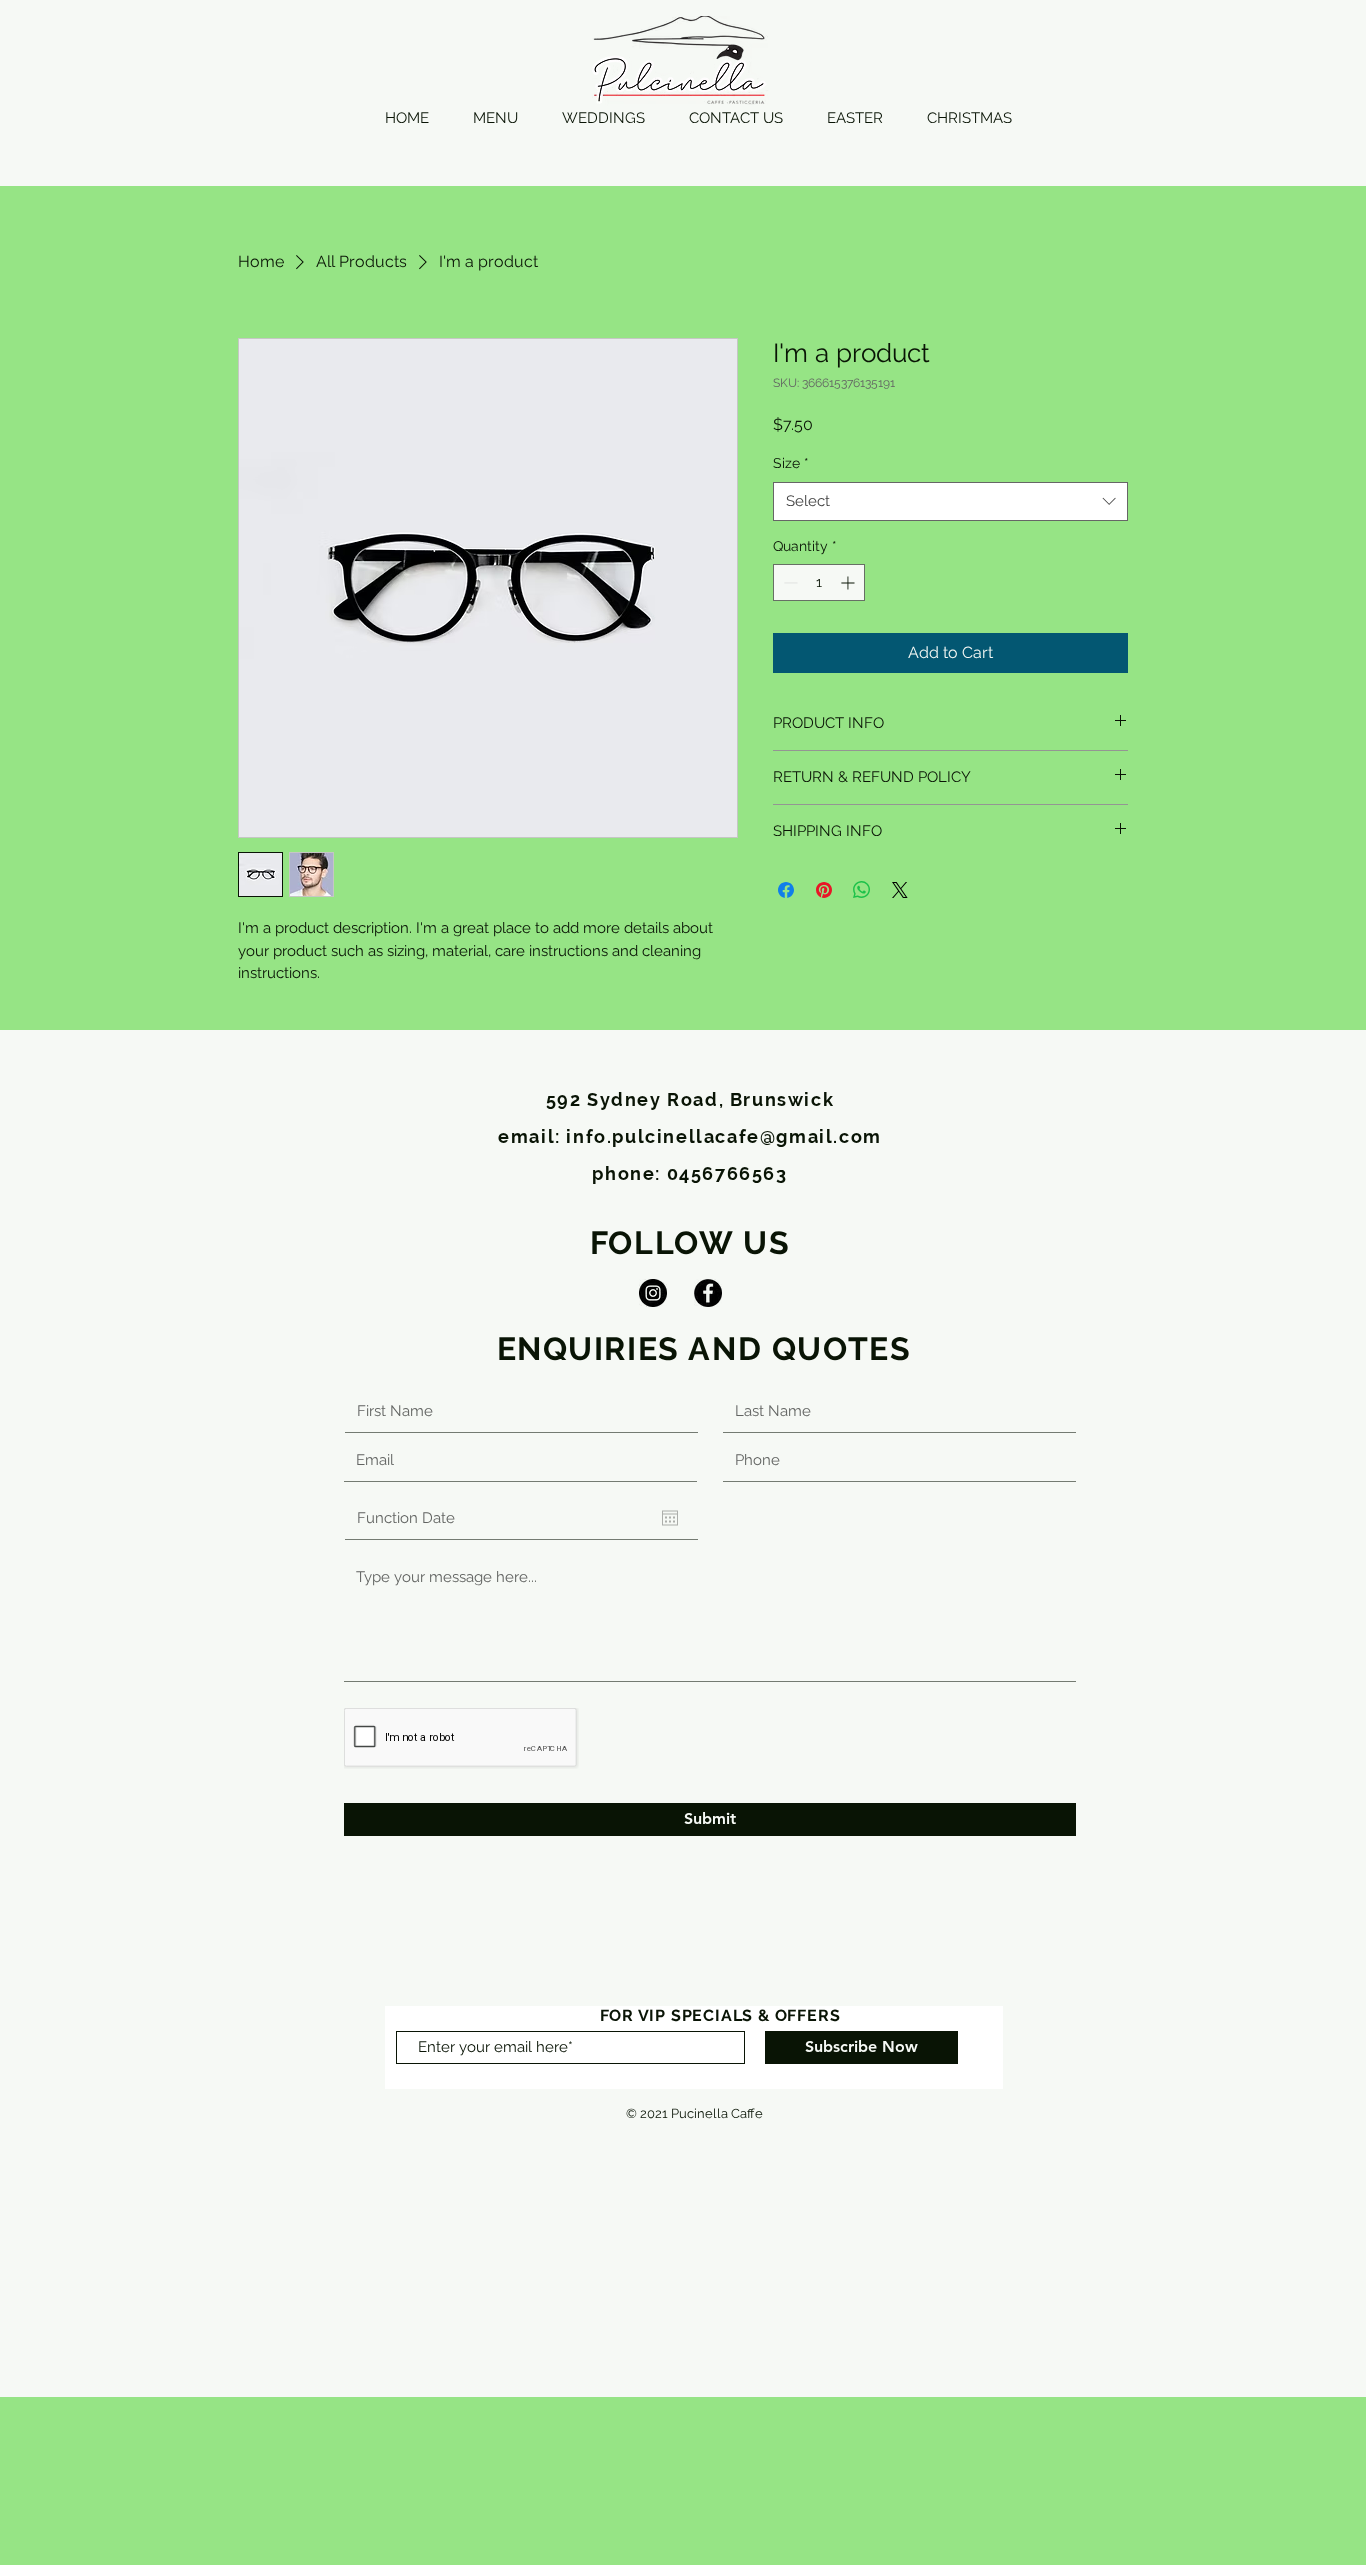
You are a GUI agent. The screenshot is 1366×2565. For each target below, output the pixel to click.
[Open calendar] (670, 1518)
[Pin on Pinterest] (824, 890)
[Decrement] (788, 582)
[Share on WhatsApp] (862, 890)
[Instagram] (653, 1293)
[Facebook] (708, 1293)
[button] (495, 118)
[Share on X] (900, 890)
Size (791, 463)
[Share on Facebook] (786, 890)
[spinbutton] (819, 582)
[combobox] (950, 501)
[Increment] (849, 582)
